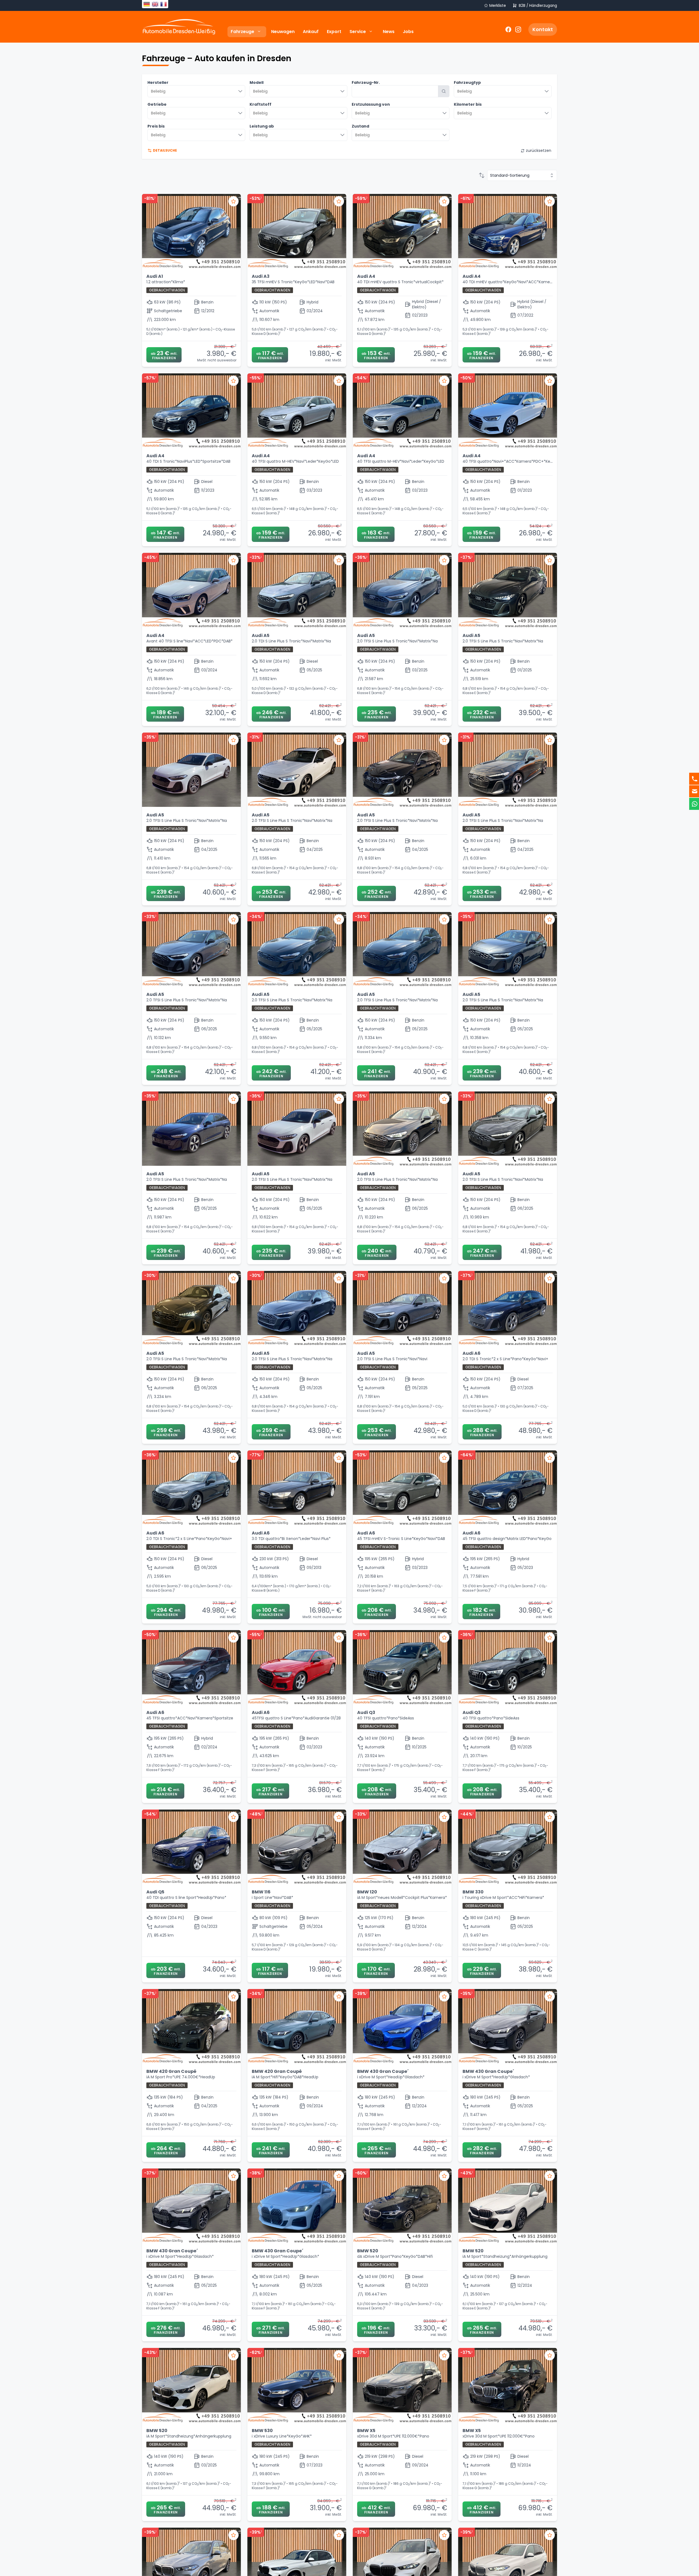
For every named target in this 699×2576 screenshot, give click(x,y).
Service (358, 32)
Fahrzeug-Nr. (366, 82)
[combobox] (196, 91)
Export (334, 32)
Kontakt (543, 29)
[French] (163, 4)
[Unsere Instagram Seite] (517, 29)
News (389, 32)
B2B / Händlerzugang (538, 6)
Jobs (408, 32)
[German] (146, 4)
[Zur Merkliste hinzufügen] (233, 201)
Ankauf (311, 32)
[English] (155, 4)
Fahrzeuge (242, 32)
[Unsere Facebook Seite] (508, 29)
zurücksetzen (539, 151)
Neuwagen (283, 32)
